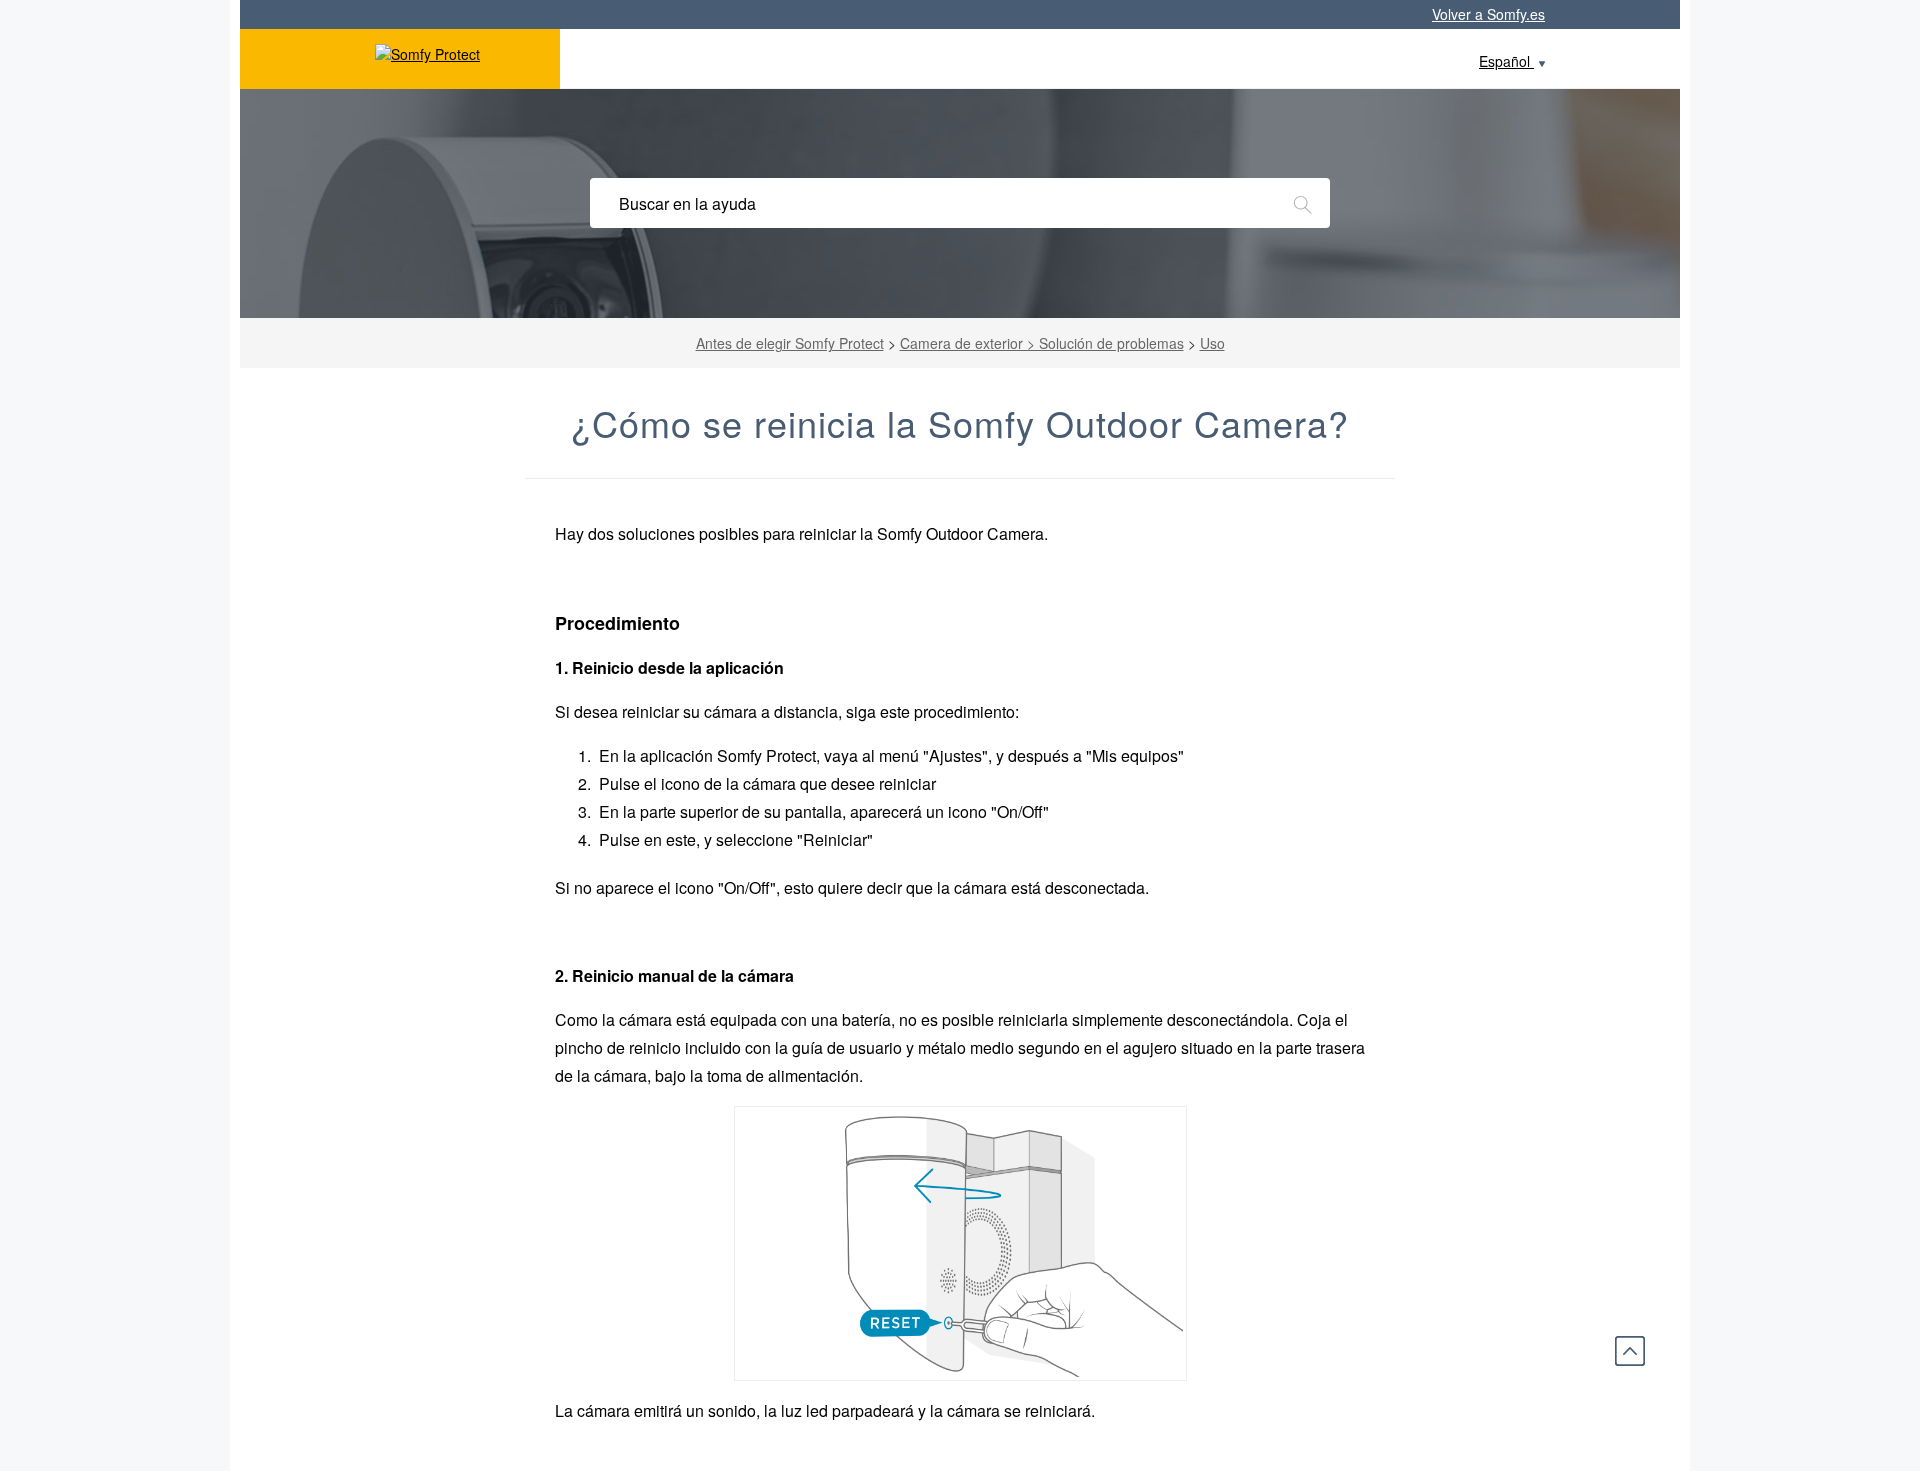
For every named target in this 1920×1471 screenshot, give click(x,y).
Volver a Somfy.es (1488, 14)
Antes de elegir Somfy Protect (790, 343)
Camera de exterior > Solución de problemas (1042, 343)
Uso (1212, 343)
